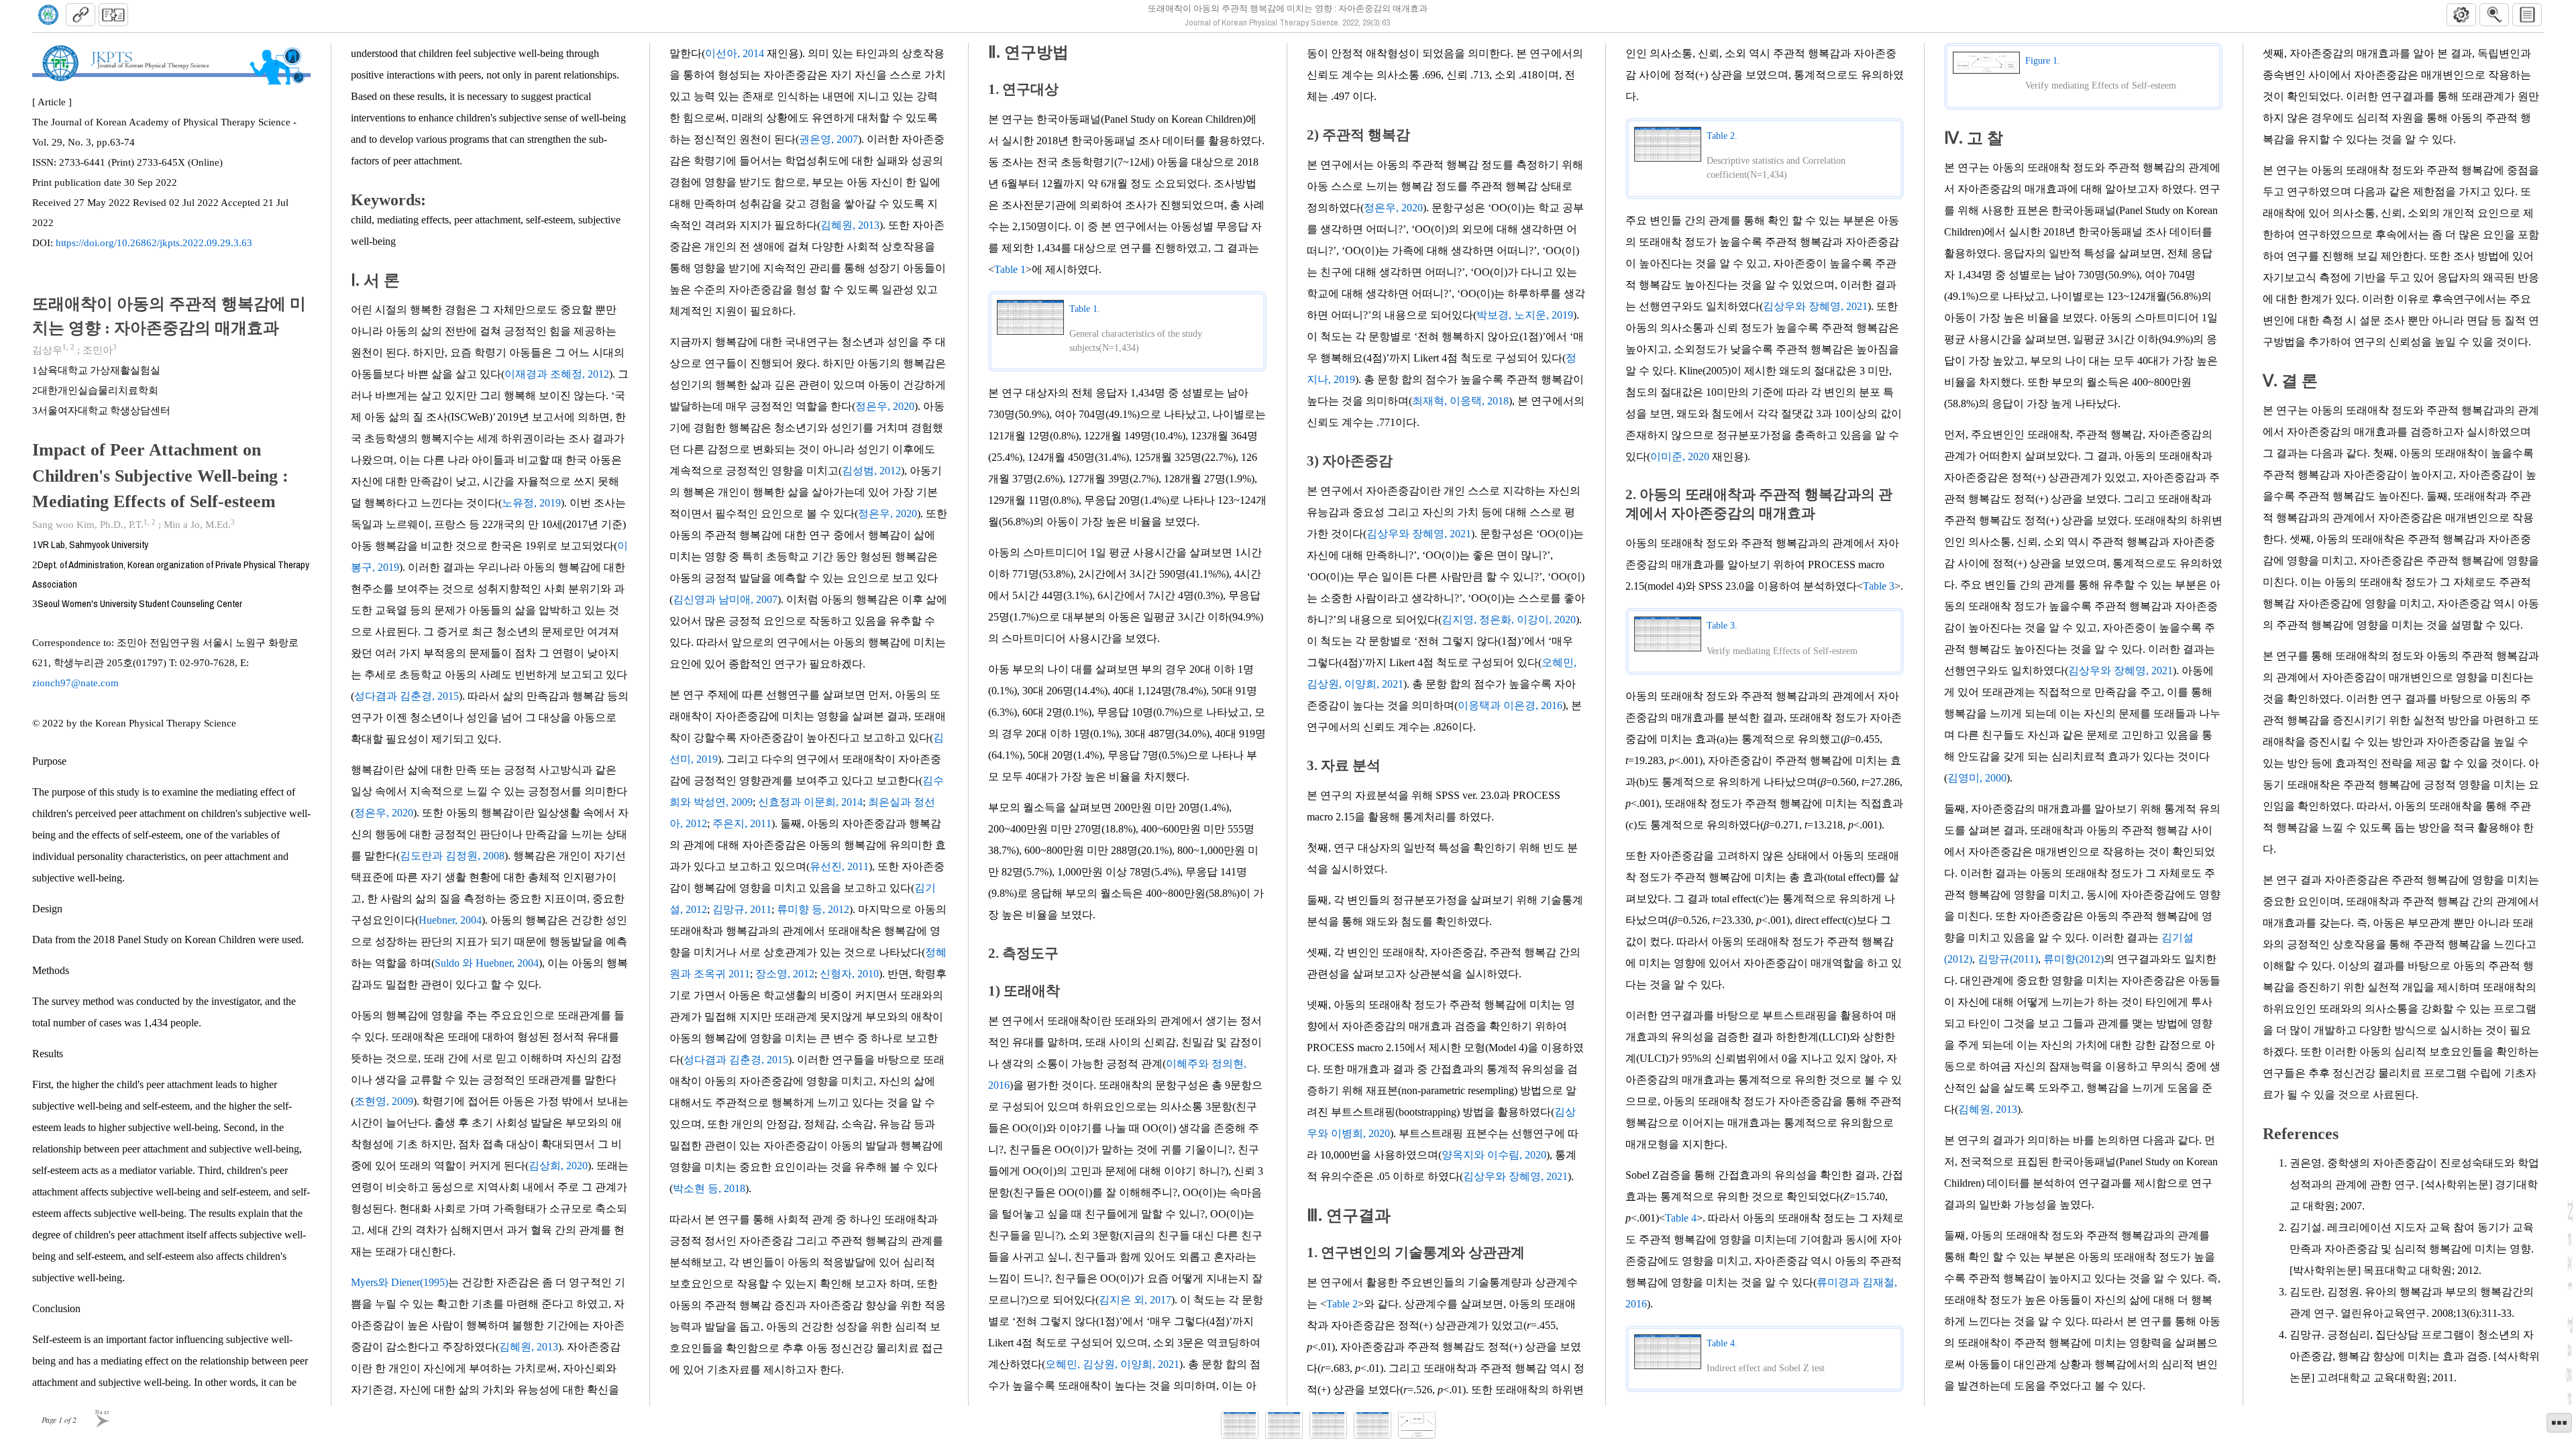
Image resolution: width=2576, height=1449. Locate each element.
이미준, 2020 (1680, 457)
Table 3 (1879, 586)
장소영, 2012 (785, 974)
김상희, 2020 (558, 1166)
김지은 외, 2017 (1135, 1300)
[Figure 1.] (1417, 1425)
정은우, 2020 (384, 813)
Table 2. (1722, 136)
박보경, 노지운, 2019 (1525, 315)
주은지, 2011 (742, 823)
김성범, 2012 (871, 471)
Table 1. (1085, 309)
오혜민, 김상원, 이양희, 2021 (1112, 1364)
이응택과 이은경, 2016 (1510, 705)
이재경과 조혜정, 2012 (557, 374)
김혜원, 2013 (529, 1347)
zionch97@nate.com (75, 683)
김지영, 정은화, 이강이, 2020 (1509, 620)
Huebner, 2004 (450, 920)
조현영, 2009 (384, 1101)
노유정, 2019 (531, 503)
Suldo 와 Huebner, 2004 (487, 963)
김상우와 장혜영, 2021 (1419, 534)
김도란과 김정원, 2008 (452, 856)
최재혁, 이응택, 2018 (1460, 401)
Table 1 (1010, 269)
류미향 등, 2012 (813, 909)
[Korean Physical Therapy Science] (48, 15)
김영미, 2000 (1977, 778)
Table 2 (1342, 1304)
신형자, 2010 (849, 974)
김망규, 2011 (742, 909)
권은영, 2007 (828, 139)
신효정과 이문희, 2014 (810, 802)
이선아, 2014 (735, 53)
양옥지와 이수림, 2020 (1494, 1155)
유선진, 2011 (839, 866)
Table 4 (1681, 1218)
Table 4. (1722, 1344)
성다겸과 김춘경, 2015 (407, 696)
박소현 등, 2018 (709, 1188)
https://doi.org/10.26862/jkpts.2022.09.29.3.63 (154, 243)
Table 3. (1722, 626)
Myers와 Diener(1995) (399, 1282)
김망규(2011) (2008, 959)
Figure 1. (2043, 61)
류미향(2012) (2074, 959)
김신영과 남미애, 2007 (725, 599)
